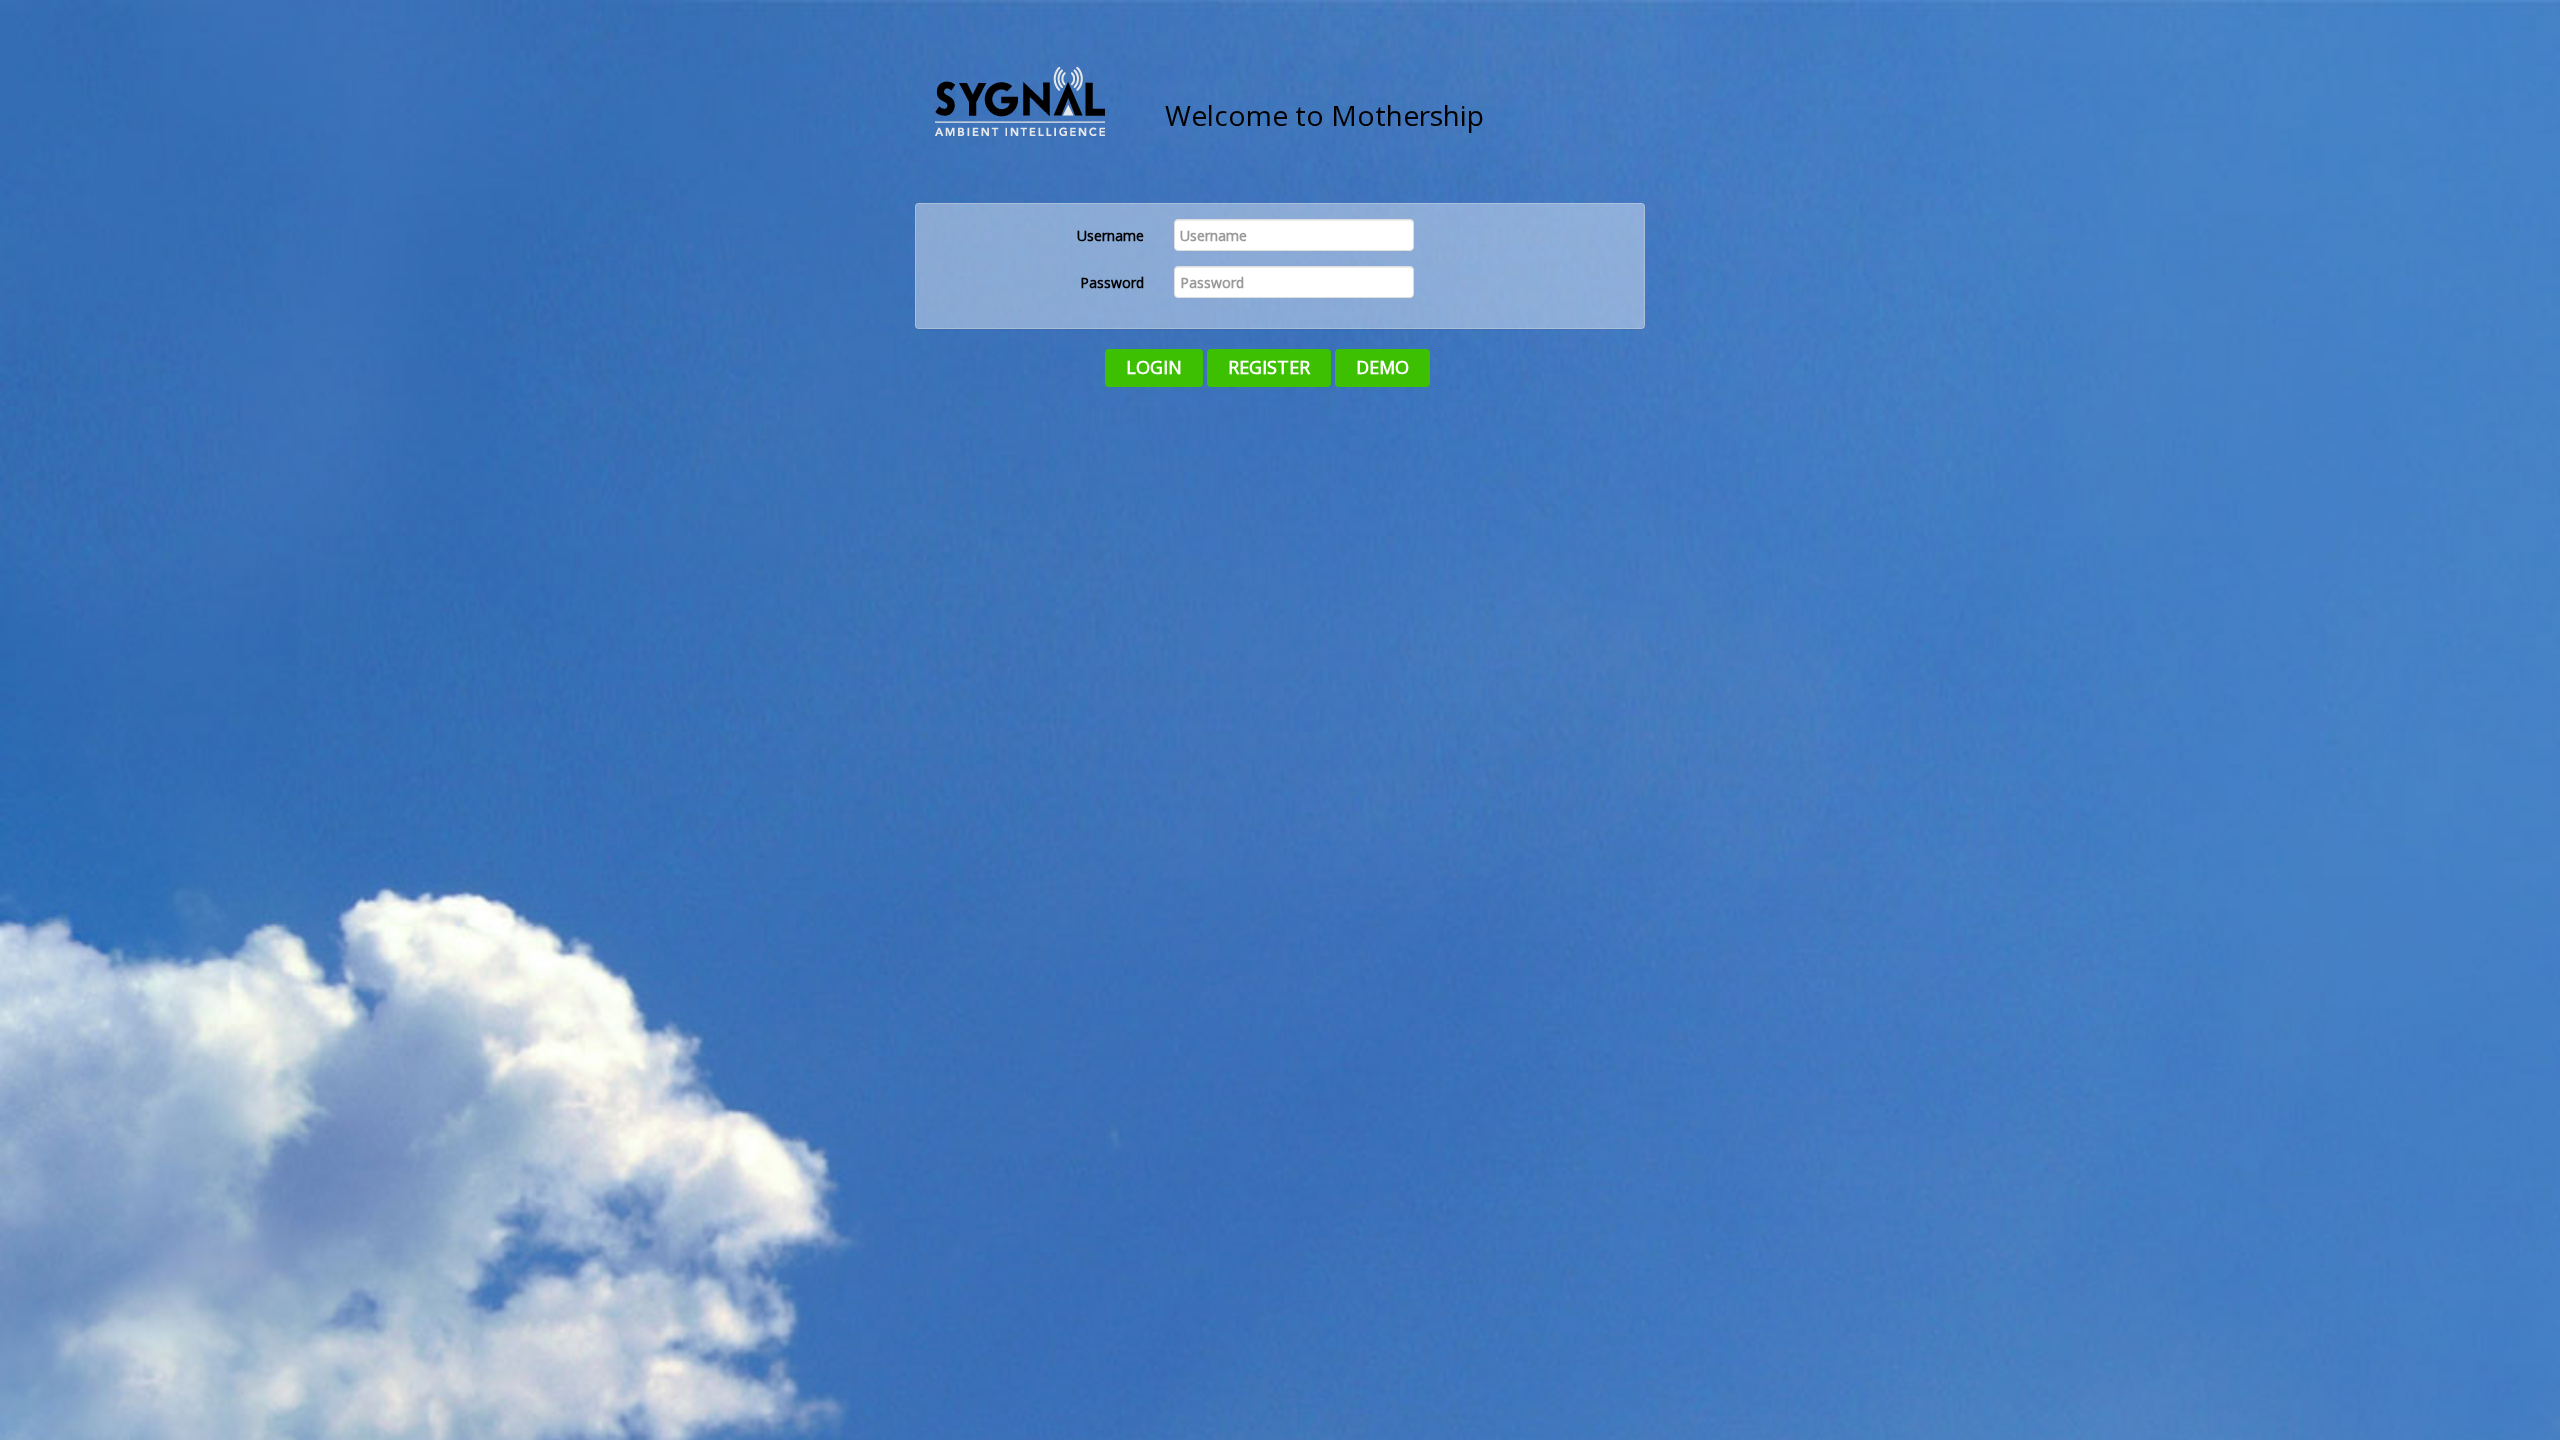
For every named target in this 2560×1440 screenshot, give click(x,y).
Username (1110, 235)
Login (1154, 367)
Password (1112, 282)
